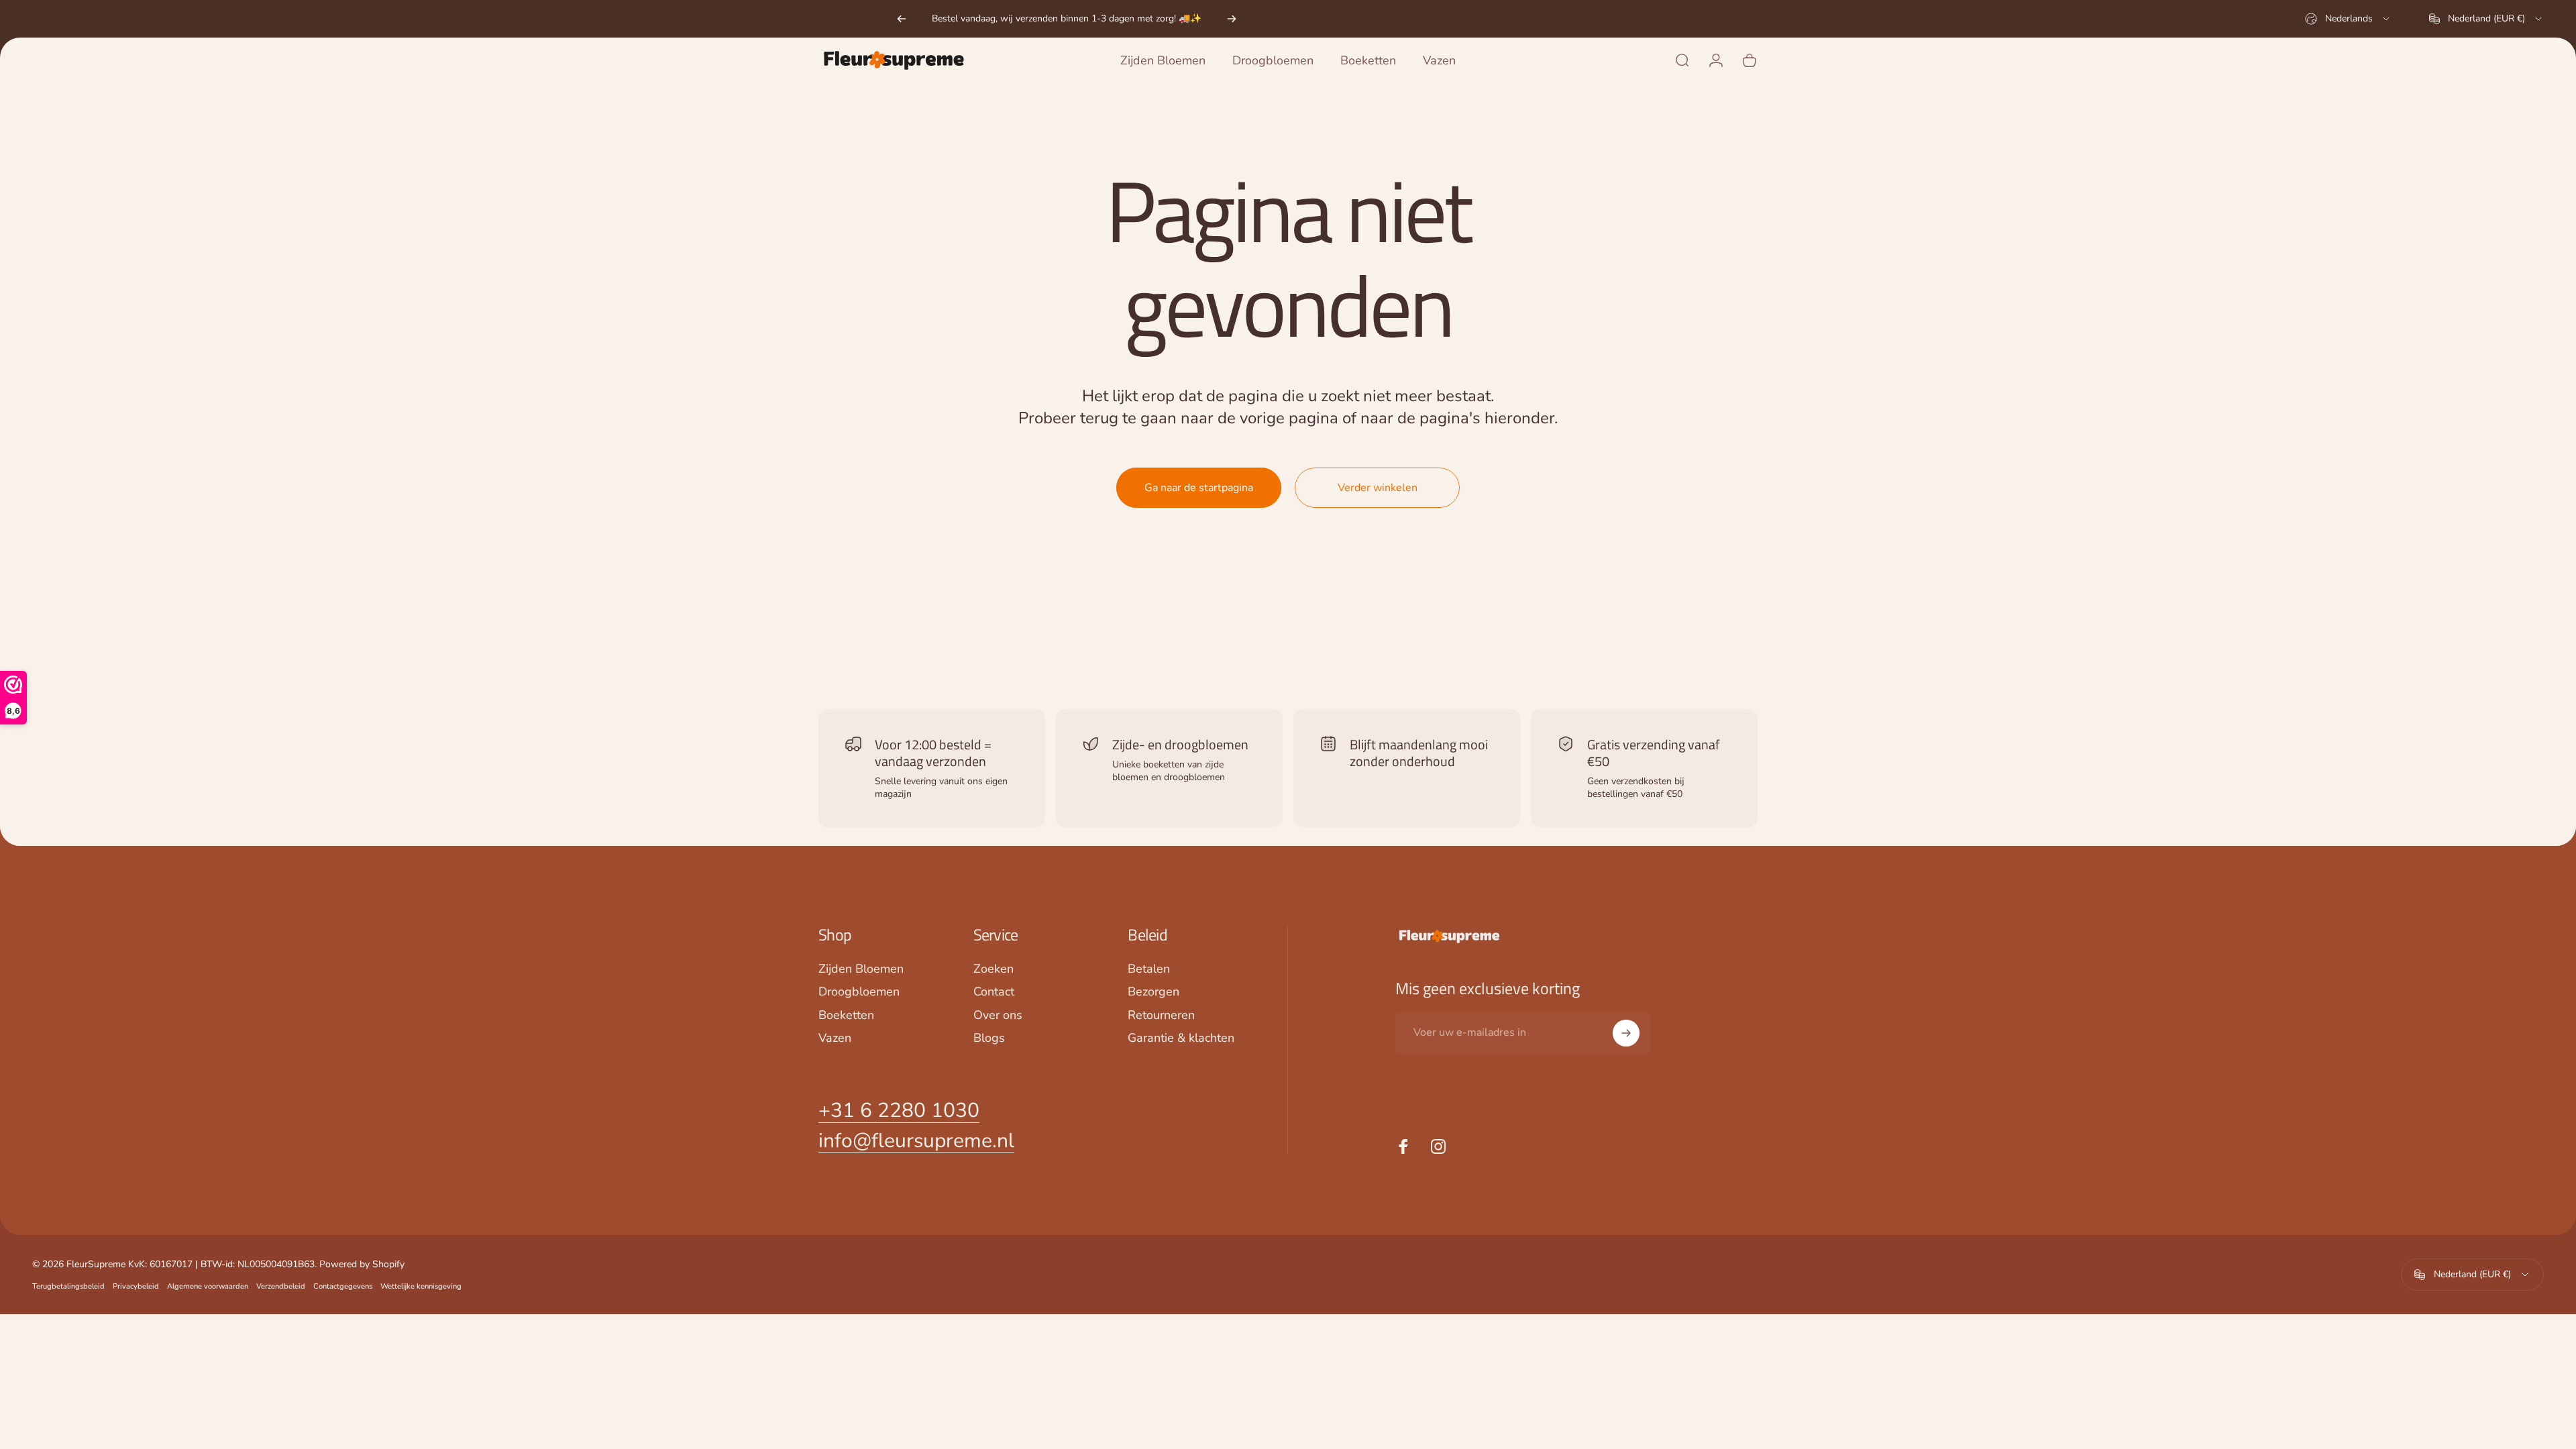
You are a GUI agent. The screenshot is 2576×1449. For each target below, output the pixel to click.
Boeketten (846, 1015)
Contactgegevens (343, 1286)
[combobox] (2348, 19)
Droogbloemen (859, 992)
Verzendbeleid (281, 1286)
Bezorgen (1153, 992)
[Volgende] (1232, 19)
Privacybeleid (136, 1286)
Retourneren (1161, 1015)
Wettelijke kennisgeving (421, 1286)
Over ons (998, 1015)
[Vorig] (902, 19)
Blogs (989, 1038)
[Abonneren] (1626, 1033)
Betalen (1149, 969)
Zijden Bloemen (861, 969)
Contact (994, 992)
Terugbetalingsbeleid (68, 1286)
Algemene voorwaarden (208, 1286)
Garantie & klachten (1181, 1038)
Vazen (835, 1038)
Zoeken (994, 969)
